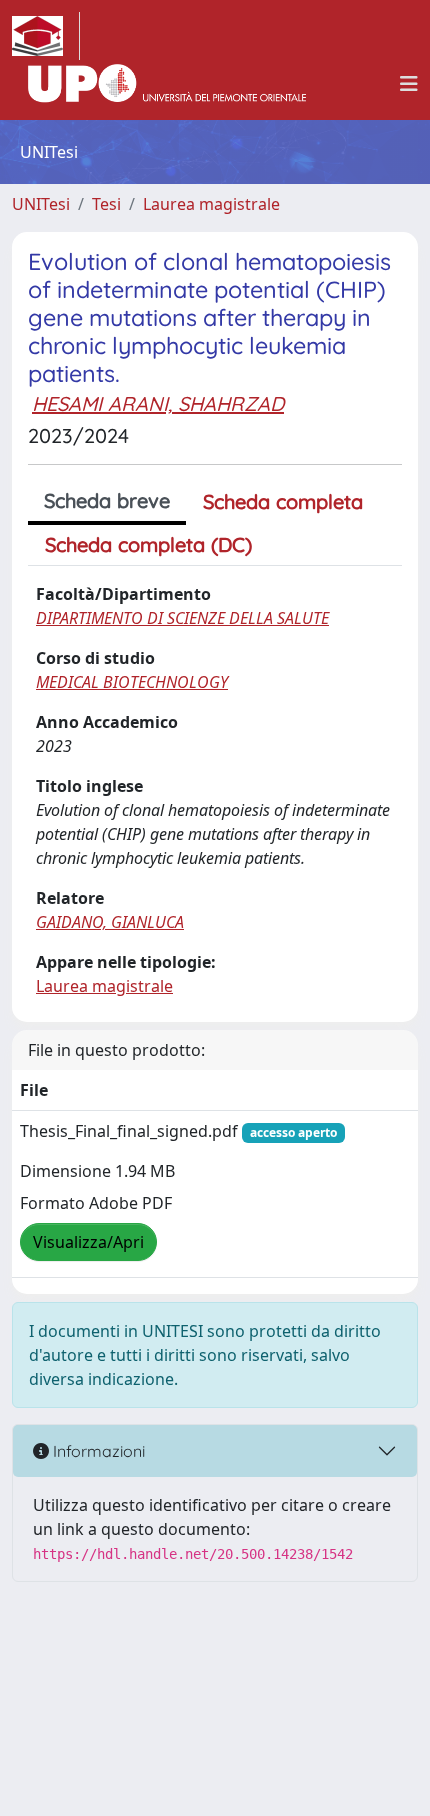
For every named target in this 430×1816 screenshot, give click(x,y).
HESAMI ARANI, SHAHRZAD (158, 403)
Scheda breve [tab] (107, 500)
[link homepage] (46, 36)
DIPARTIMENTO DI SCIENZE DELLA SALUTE (182, 618)
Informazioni (97, 1451)
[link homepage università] (167, 84)
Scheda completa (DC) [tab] (148, 544)
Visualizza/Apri (88, 1242)
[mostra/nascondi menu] (409, 84)
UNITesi (41, 204)
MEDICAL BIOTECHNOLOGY (132, 682)
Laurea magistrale (211, 204)
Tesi (106, 204)
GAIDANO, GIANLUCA (110, 922)
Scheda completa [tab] (283, 501)
